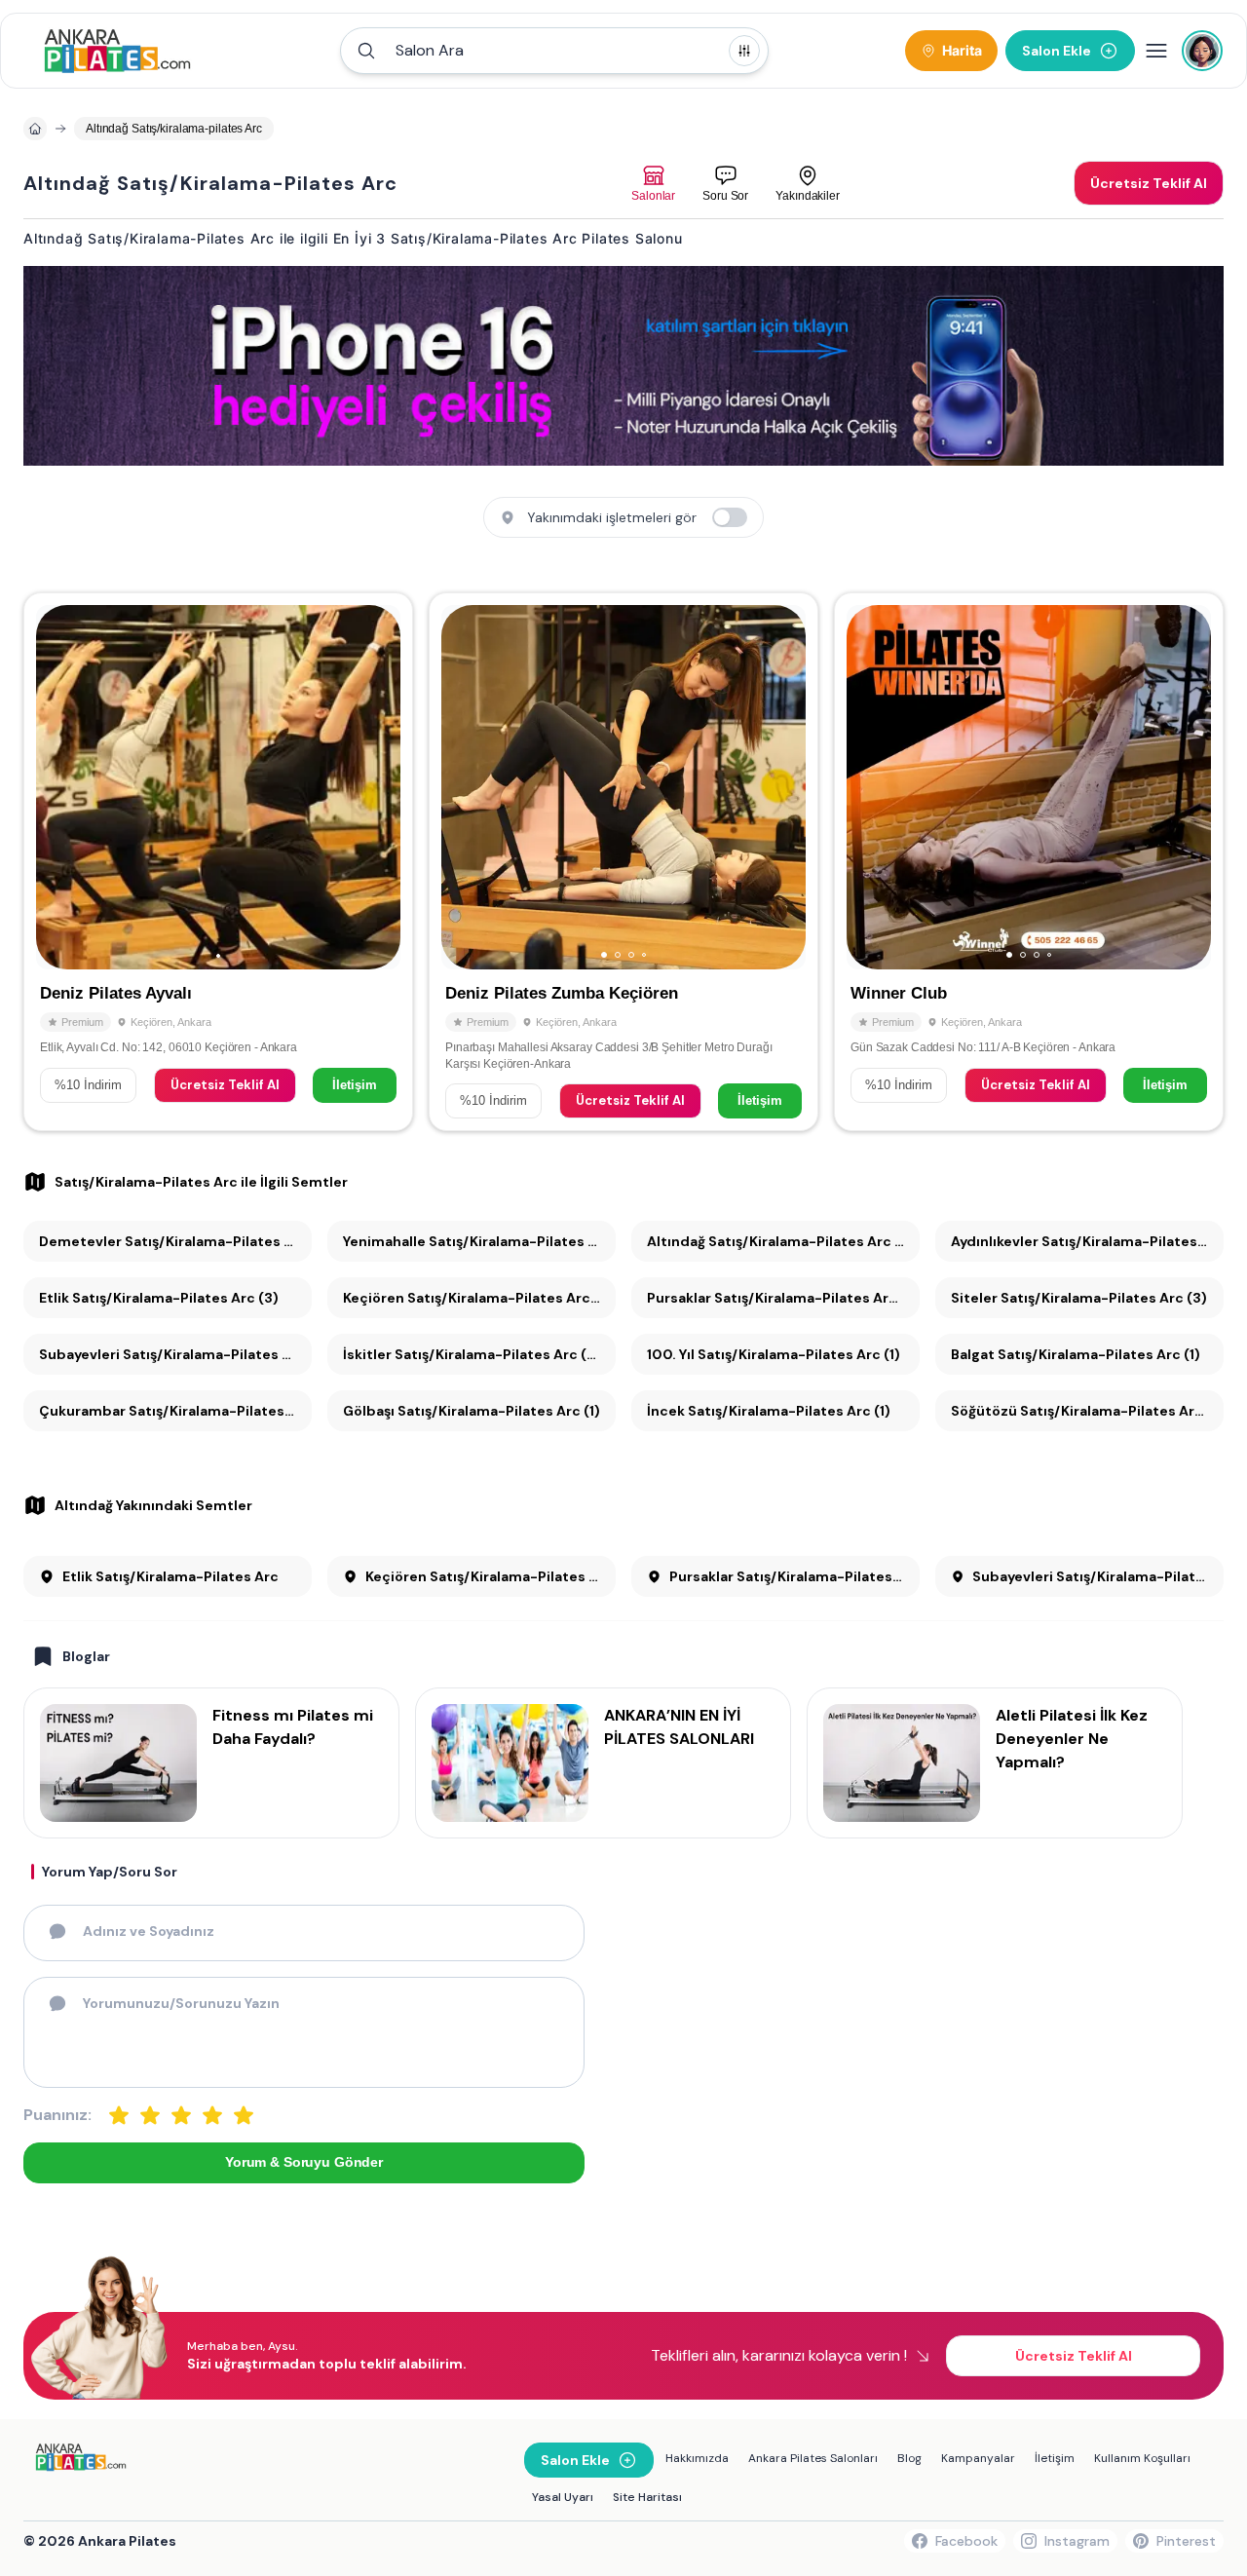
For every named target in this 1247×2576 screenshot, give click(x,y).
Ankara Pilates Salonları (813, 2458)
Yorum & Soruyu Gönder (304, 2162)
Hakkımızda (697, 2458)
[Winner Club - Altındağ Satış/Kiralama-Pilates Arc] (1029, 861)
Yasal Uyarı (563, 2497)
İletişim (355, 1085)
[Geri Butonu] (377, 787)
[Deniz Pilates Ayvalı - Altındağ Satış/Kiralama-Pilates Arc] (218, 861)
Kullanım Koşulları (1142, 2458)
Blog (909, 2458)
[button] (554, 51)
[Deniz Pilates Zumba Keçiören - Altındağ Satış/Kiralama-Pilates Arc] (623, 861)
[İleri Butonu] (59, 787)
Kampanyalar (978, 2458)
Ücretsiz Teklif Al (225, 1085)
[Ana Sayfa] (117, 51)
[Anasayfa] (35, 129)
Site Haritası (647, 2497)
